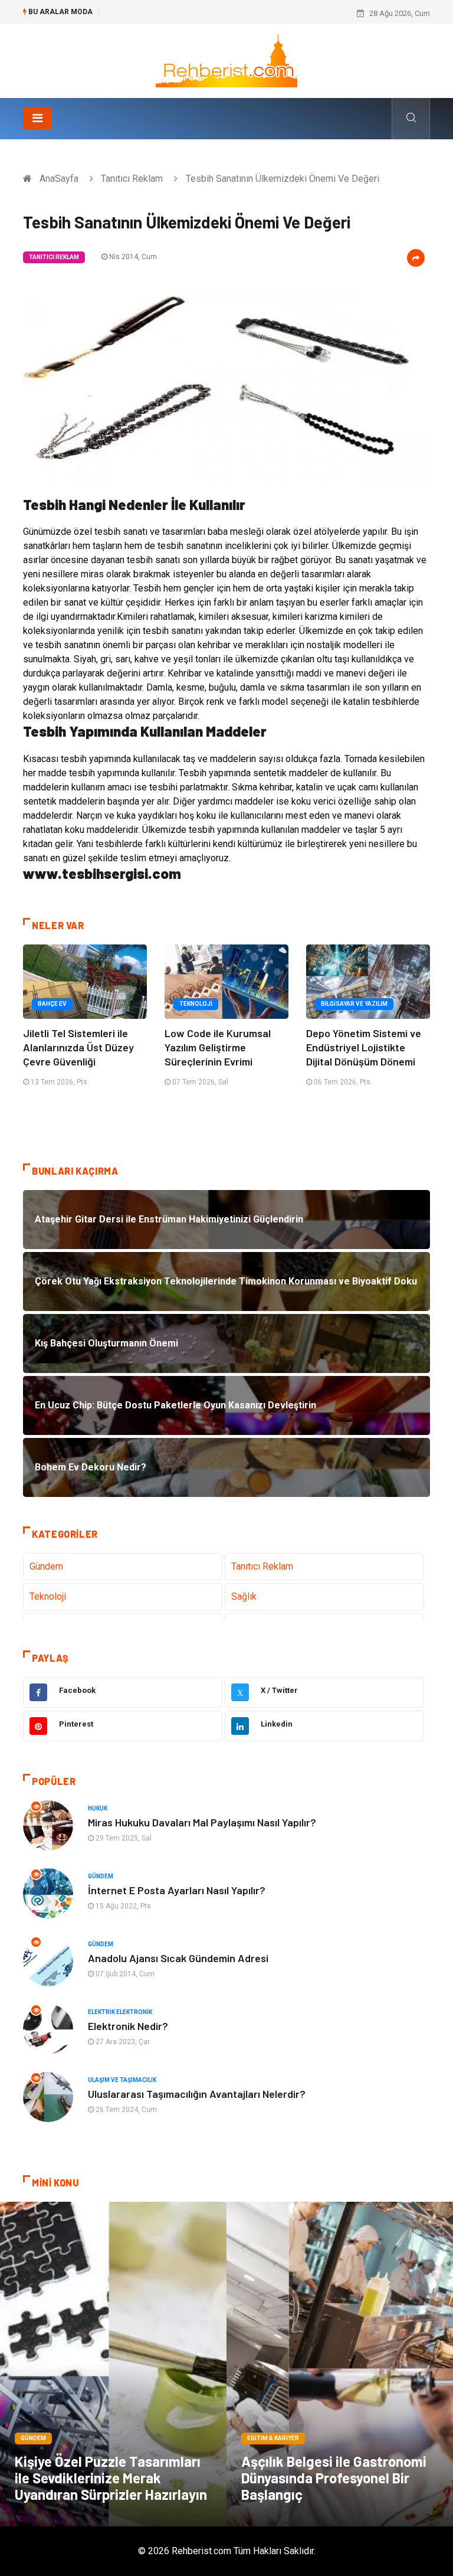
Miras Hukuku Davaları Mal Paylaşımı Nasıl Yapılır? (202, 1822)
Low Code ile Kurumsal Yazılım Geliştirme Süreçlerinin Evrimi (218, 1047)
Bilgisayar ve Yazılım (354, 1004)
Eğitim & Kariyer (273, 2438)
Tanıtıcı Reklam (132, 179)
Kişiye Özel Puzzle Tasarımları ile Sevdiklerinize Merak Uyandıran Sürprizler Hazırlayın (111, 2478)
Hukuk (98, 1808)
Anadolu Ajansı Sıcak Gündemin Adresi (178, 1958)
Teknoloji (196, 1004)
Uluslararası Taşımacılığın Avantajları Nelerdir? (197, 2094)
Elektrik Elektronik (120, 2012)
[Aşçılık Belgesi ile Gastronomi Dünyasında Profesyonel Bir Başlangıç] (340, 2364)
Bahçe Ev (52, 1004)
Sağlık (244, 1596)
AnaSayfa (59, 179)
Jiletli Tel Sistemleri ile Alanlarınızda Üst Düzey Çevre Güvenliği (78, 1047)
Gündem (46, 1566)
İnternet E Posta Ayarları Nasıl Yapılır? (177, 1890)
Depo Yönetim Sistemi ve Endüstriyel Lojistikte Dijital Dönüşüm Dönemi (364, 1047)
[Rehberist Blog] (226, 60)
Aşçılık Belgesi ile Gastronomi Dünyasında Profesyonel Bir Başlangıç (334, 2478)
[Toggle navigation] (37, 118)
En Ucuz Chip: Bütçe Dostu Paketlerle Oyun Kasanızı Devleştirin (214, 13)
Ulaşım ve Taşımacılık (122, 2080)
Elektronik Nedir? (128, 2026)
